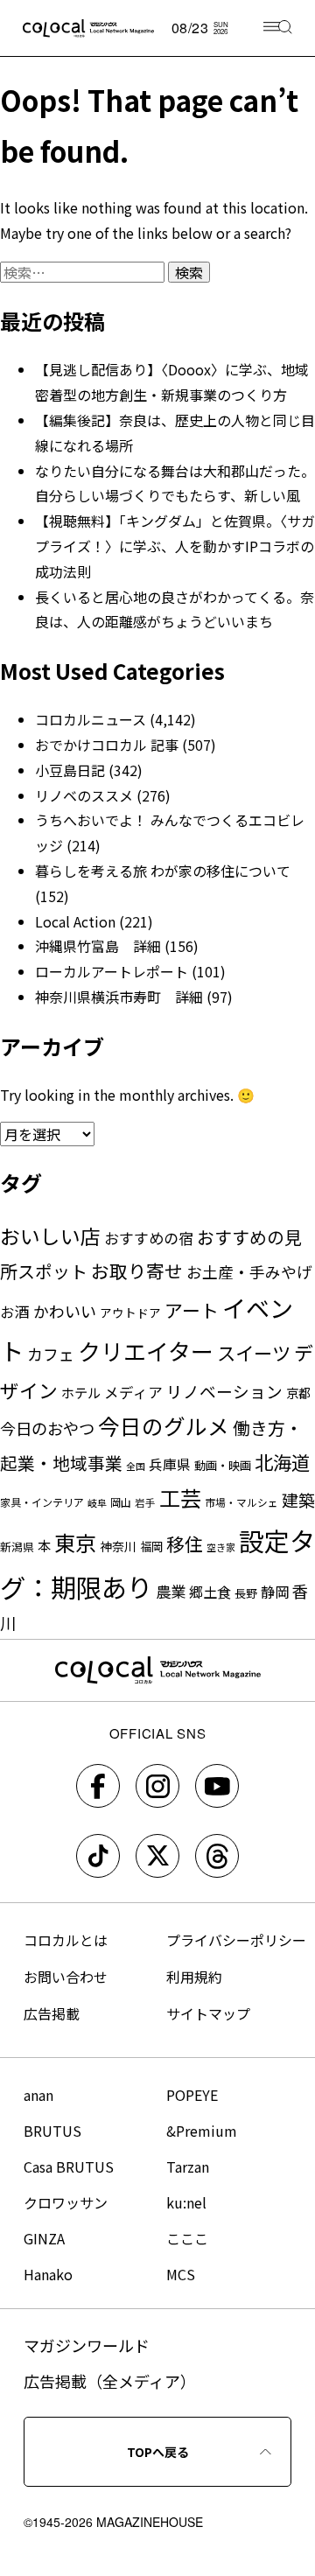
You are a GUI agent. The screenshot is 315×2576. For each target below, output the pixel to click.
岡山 (121, 1502)
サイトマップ (208, 2013)
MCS (181, 2274)
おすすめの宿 (149, 1238)
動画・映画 (223, 1465)
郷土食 (210, 1592)
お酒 (15, 1312)
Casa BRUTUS (69, 2166)
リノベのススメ (84, 795)
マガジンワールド (87, 2345)
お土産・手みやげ (249, 1271)
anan (38, 2095)
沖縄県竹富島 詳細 (98, 946)
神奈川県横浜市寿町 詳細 (119, 997)
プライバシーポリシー (236, 1940)
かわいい (65, 1311)
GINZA (44, 2238)
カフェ (51, 1354)
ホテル (81, 1392)
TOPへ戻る (158, 2452)
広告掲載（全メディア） (110, 2381)
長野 (246, 1593)
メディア (133, 1392)
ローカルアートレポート (112, 971)
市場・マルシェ (241, 1502)
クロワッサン (66, 2202)
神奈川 (118, 1546)
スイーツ (254, 1352)
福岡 (151, 1546)
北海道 (282, 1462)
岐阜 (97, 1502)
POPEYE (192, 2095)
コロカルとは (66, 1940)
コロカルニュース (91, 719)
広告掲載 (52, 2013)
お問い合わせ (66, 1977)
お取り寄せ (137, 1270)
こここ (187, 2238)
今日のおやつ (47, 1428)
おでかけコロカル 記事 (107, 745)
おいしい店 (50, 1236)
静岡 (275, 1592)
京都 (298, 1393)
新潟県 (17, 1547)
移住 (185, 1543)
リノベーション (224, 1391)
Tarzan (188, 2166)
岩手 (145, 1502)
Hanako (48, 2274)
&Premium (202, 2131)
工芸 (180, 1498)
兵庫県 (170, 1464)
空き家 (221, 1547)
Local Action (75, 921)
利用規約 (194, 1977)
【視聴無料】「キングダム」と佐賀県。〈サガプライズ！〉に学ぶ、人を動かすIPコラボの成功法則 (175, 546)
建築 (298, 1499)
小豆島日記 (70, 770)
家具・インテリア (42, 1502)
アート (192, 1310)
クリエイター (146, 1351)
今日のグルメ (164, 1426)
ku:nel (186, 2202)
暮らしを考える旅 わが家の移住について (163, 871)
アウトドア (130, 1312)
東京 (75, 1542)
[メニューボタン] (278, 28)
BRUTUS (52, 2131)
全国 (136, 1466)
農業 (171, 1591)
